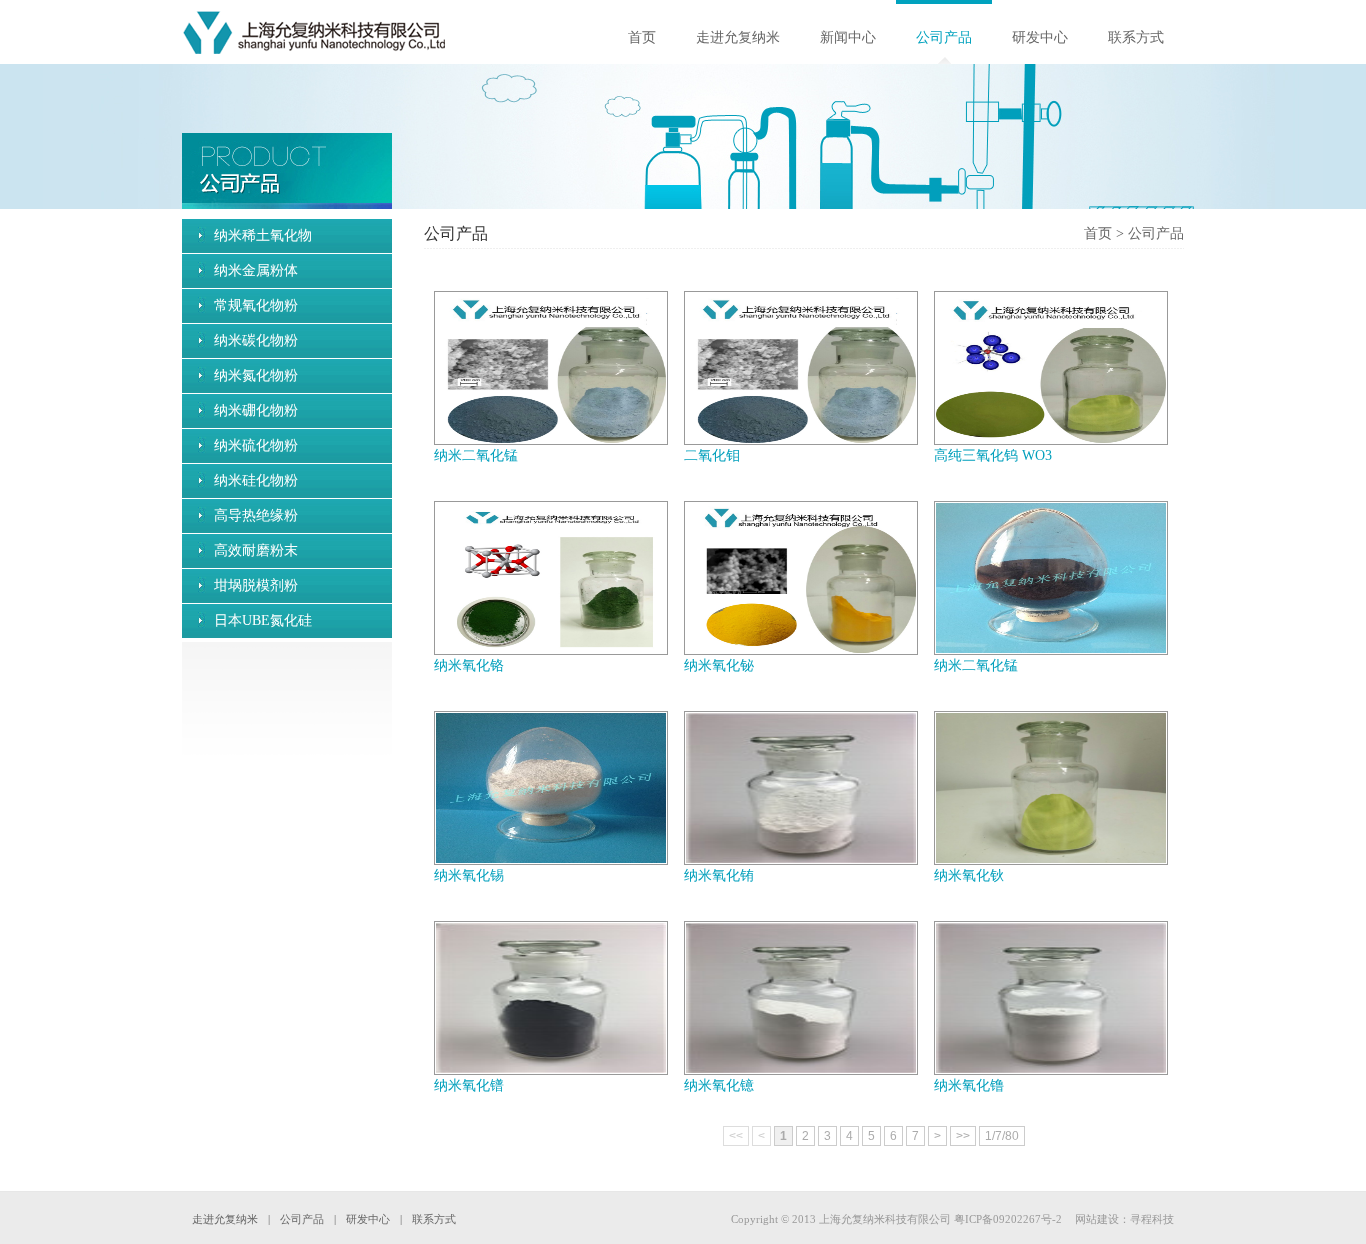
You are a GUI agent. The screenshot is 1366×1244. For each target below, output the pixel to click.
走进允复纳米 (738, 37)
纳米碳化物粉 (256, 340)
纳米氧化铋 (719, 665)
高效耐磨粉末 (256, 550)
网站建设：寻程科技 (1124, 1219)
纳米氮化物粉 (256, 375)
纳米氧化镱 (719, 1085)
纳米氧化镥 (969, 1085)
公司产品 (944, 37)
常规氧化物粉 (256, 305)
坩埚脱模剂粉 (256, 585)
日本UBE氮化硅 (263, 620)
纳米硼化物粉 (256, 410)
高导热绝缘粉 (256, 515)
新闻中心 (848, 37)
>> (963, 1136)
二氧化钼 (712, 455)
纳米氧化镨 (469, 1085)
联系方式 (1136, 37)
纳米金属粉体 (256, 270)
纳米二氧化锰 (476, 455)
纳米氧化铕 (719, 875)
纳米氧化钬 (969, 875)
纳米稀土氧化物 (263, 235)
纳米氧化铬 (469, 665)
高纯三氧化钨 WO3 (993, 455)
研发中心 (1040, 37)
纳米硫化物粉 (256, 445)
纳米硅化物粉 (256, 480)
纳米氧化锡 (469, 875)
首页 (642, 37)
